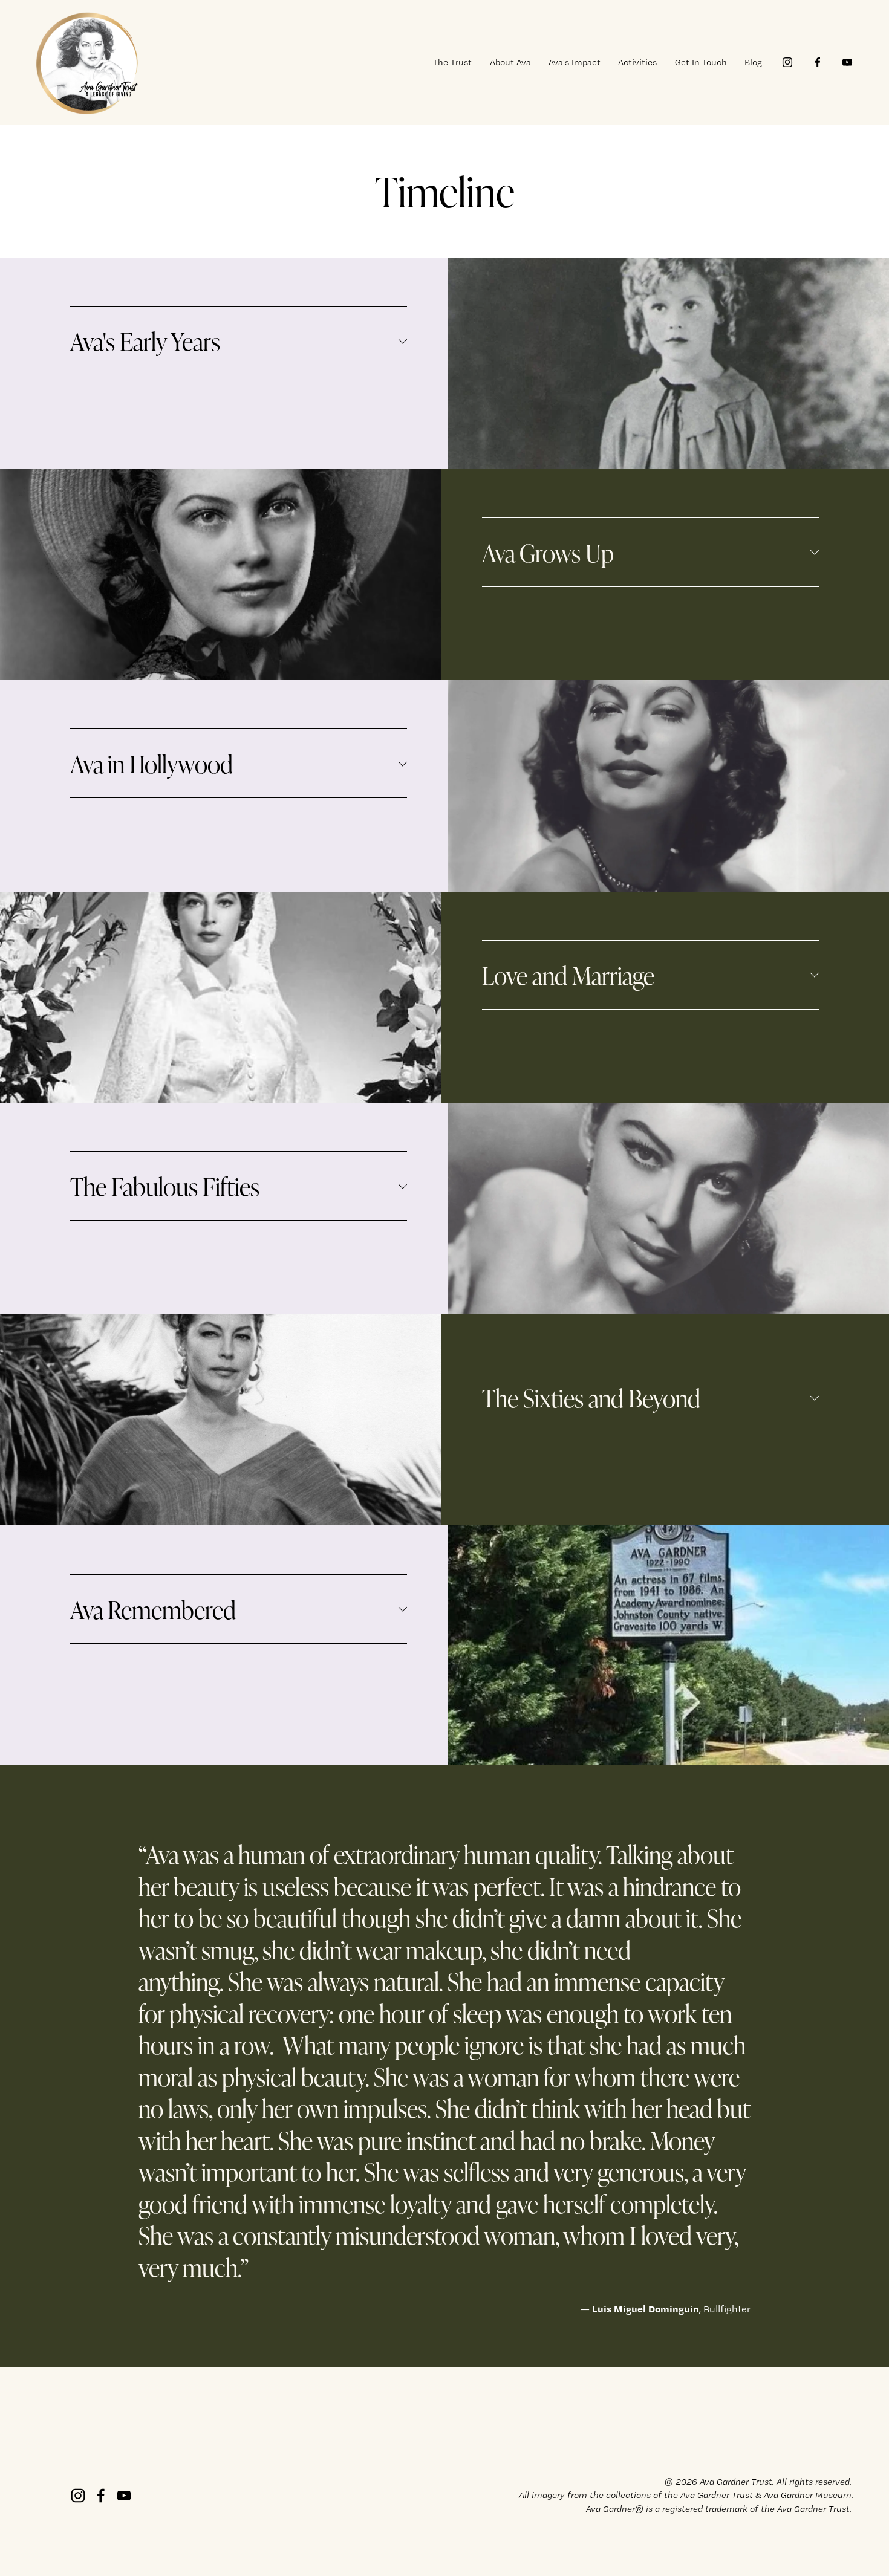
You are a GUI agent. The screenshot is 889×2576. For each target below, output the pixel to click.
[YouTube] (847, 62)
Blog (753, 62)
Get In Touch (701, 62)
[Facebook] (818, 62)
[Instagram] (787, 62)
